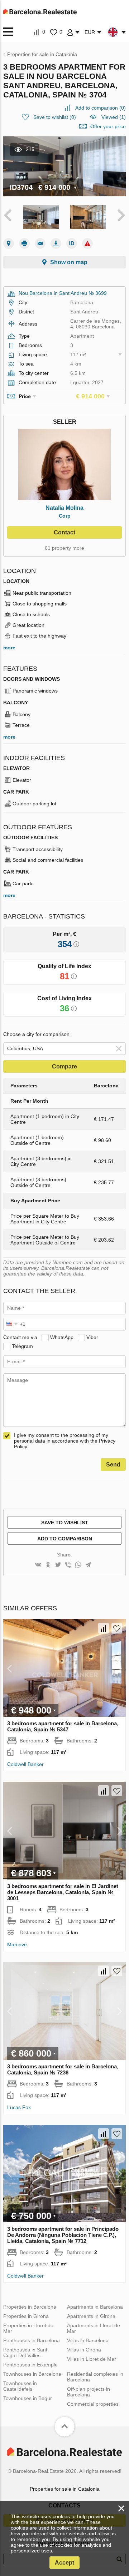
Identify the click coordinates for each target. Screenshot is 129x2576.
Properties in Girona (26, 2316)
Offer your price (108, 126)
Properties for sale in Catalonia (65, 2489)
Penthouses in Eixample (30, 2365)
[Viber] (68, 1565)
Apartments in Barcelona (95, 2307)
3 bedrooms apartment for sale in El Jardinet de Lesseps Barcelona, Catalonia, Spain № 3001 (63, 1892)
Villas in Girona (84, 2350)
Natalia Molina (64, 508)
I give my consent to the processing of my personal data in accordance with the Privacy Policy (65, 1441)
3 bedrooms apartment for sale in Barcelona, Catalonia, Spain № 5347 (63, 1726)
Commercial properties (93, 2404)
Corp (65, 516)
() (101, 108)
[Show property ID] (72, 243)
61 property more (64, 548)
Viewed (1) (114, 117)
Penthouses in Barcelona (32, 2340)
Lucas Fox (19, 2107)
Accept (64, 2563)
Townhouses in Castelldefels (20, 2386)
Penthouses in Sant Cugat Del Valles (25, 2353)
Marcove (17, 1944)
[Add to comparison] (104, 1628)
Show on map (69, 262)
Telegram (22, 1346)
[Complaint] (87, 243)
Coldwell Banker (25, 1764)
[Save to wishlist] (117, 1628)
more (9, 648)
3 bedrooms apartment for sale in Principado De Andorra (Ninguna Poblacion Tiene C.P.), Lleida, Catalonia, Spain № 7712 (63, 2235)
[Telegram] (88, 1565)
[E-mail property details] (40, 243)
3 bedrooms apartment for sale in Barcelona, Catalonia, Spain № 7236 (63, 2069)
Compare (64, 1066)
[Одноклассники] (48, 1565)
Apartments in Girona (91, 2316)
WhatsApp (62, 1337)
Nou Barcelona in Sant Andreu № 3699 (63, 293)
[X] (58, 1565)
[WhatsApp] (78, 1565)
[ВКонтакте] (38, 1565)
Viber (92, 1337)
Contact (64, 532)
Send (113, 1465)
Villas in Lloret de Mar (92, 2359)
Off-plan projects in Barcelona (89, 2392)
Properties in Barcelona (30, 2307)
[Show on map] (9, 243)
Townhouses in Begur (28, 2398)
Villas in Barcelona (88, 2340)
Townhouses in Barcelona (32, 2374)
